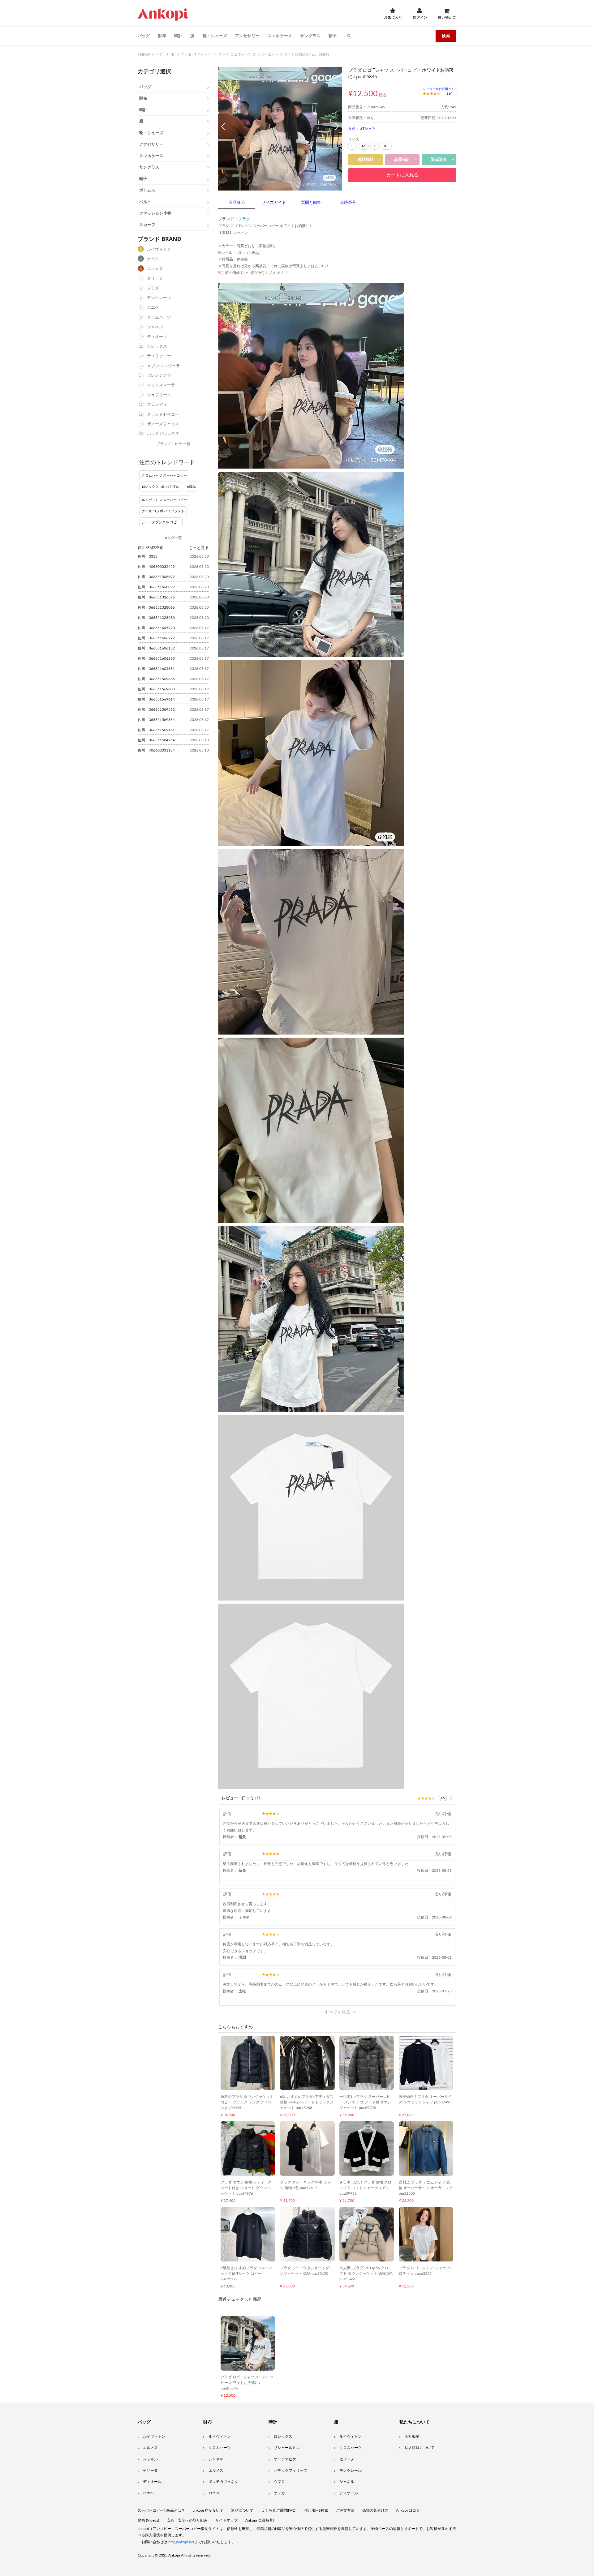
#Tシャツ (368, 129)
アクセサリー (247, 36)
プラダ (153, 288)
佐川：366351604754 (156, 740)
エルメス (155, 269)
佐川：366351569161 (156, 730)
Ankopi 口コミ (408, 2510)
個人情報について (420, 2448)
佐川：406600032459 (156, 567)
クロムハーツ (159, 317)
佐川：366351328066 (156, 607)
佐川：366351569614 (156, 699)
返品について (242, 2510)
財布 (162, 36)
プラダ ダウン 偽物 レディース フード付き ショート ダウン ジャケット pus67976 (246, 2188)
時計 (178, 36)
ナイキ (153, 259)
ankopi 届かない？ (208, 2510)
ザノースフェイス (163, 424)
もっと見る (199, 547)
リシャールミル (287, 2448)
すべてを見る (337, 2012)
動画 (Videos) (148, 2520)
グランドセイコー (163, 415)
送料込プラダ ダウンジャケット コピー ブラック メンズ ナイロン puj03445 (247, 2102)
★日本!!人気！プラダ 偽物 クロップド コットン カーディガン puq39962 (365, 2188)
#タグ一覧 (173, 538)
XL (386, 146)
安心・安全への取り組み (187, 2520)
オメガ (279, 2493)
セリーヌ (155, 279)
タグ (352, 129)
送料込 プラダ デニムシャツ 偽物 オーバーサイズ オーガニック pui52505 (426, 2188)
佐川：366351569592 (156, 709)
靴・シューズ (215, 36)
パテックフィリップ (291, 2471)
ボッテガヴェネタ (163, 434)
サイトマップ (226, 2520)
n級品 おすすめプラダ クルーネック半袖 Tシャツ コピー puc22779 (247, 2274)
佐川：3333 (148, 556)
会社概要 (412, 2437)
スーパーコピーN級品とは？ (161, 2510)
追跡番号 (348, 203)
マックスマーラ (161, 385)
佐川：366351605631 (156, 669)
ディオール (157, 337)
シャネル (155, 327)
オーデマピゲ (285, 2459)
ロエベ (153, 308)
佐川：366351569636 (156, 679)
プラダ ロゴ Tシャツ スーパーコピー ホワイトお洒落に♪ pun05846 (247, 2383)
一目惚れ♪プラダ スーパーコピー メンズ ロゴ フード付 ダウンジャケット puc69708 (365, 2102)
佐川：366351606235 (156, 658)
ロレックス (157, 347)
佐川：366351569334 (156, 720)
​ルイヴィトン (351, 2437)
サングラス (310, 36)
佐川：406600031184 (156, 750)
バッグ (144, 36)
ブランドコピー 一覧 (173, 444)
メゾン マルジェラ (164, 366)
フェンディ (157, 405)
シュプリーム (159, 395)
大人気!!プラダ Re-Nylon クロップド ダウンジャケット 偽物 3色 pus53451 (366, 2274)
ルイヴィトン (159, 249)
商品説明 (237, 203)
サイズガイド (274, 203)
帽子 (333, 36)
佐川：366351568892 (156, 577)
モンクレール (159, 298)
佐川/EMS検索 (316, 2510)
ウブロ (279, 2482)
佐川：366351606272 (156, 638)
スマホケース (280, 36)
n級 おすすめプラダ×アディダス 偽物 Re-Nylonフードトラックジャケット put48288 (307, 2102)
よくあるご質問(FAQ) (279, 2510)
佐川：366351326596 (156, 597)
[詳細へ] (451, 1798)
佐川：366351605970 (156, 628)
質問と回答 (311, 203)
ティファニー (159, 356)
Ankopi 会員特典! (260, 2520)
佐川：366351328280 (156, 618)
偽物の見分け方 (375, 2510)
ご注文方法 (345, 2510)
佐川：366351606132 (156, 648)
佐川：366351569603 (156, 689)
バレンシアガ (159, 376)
